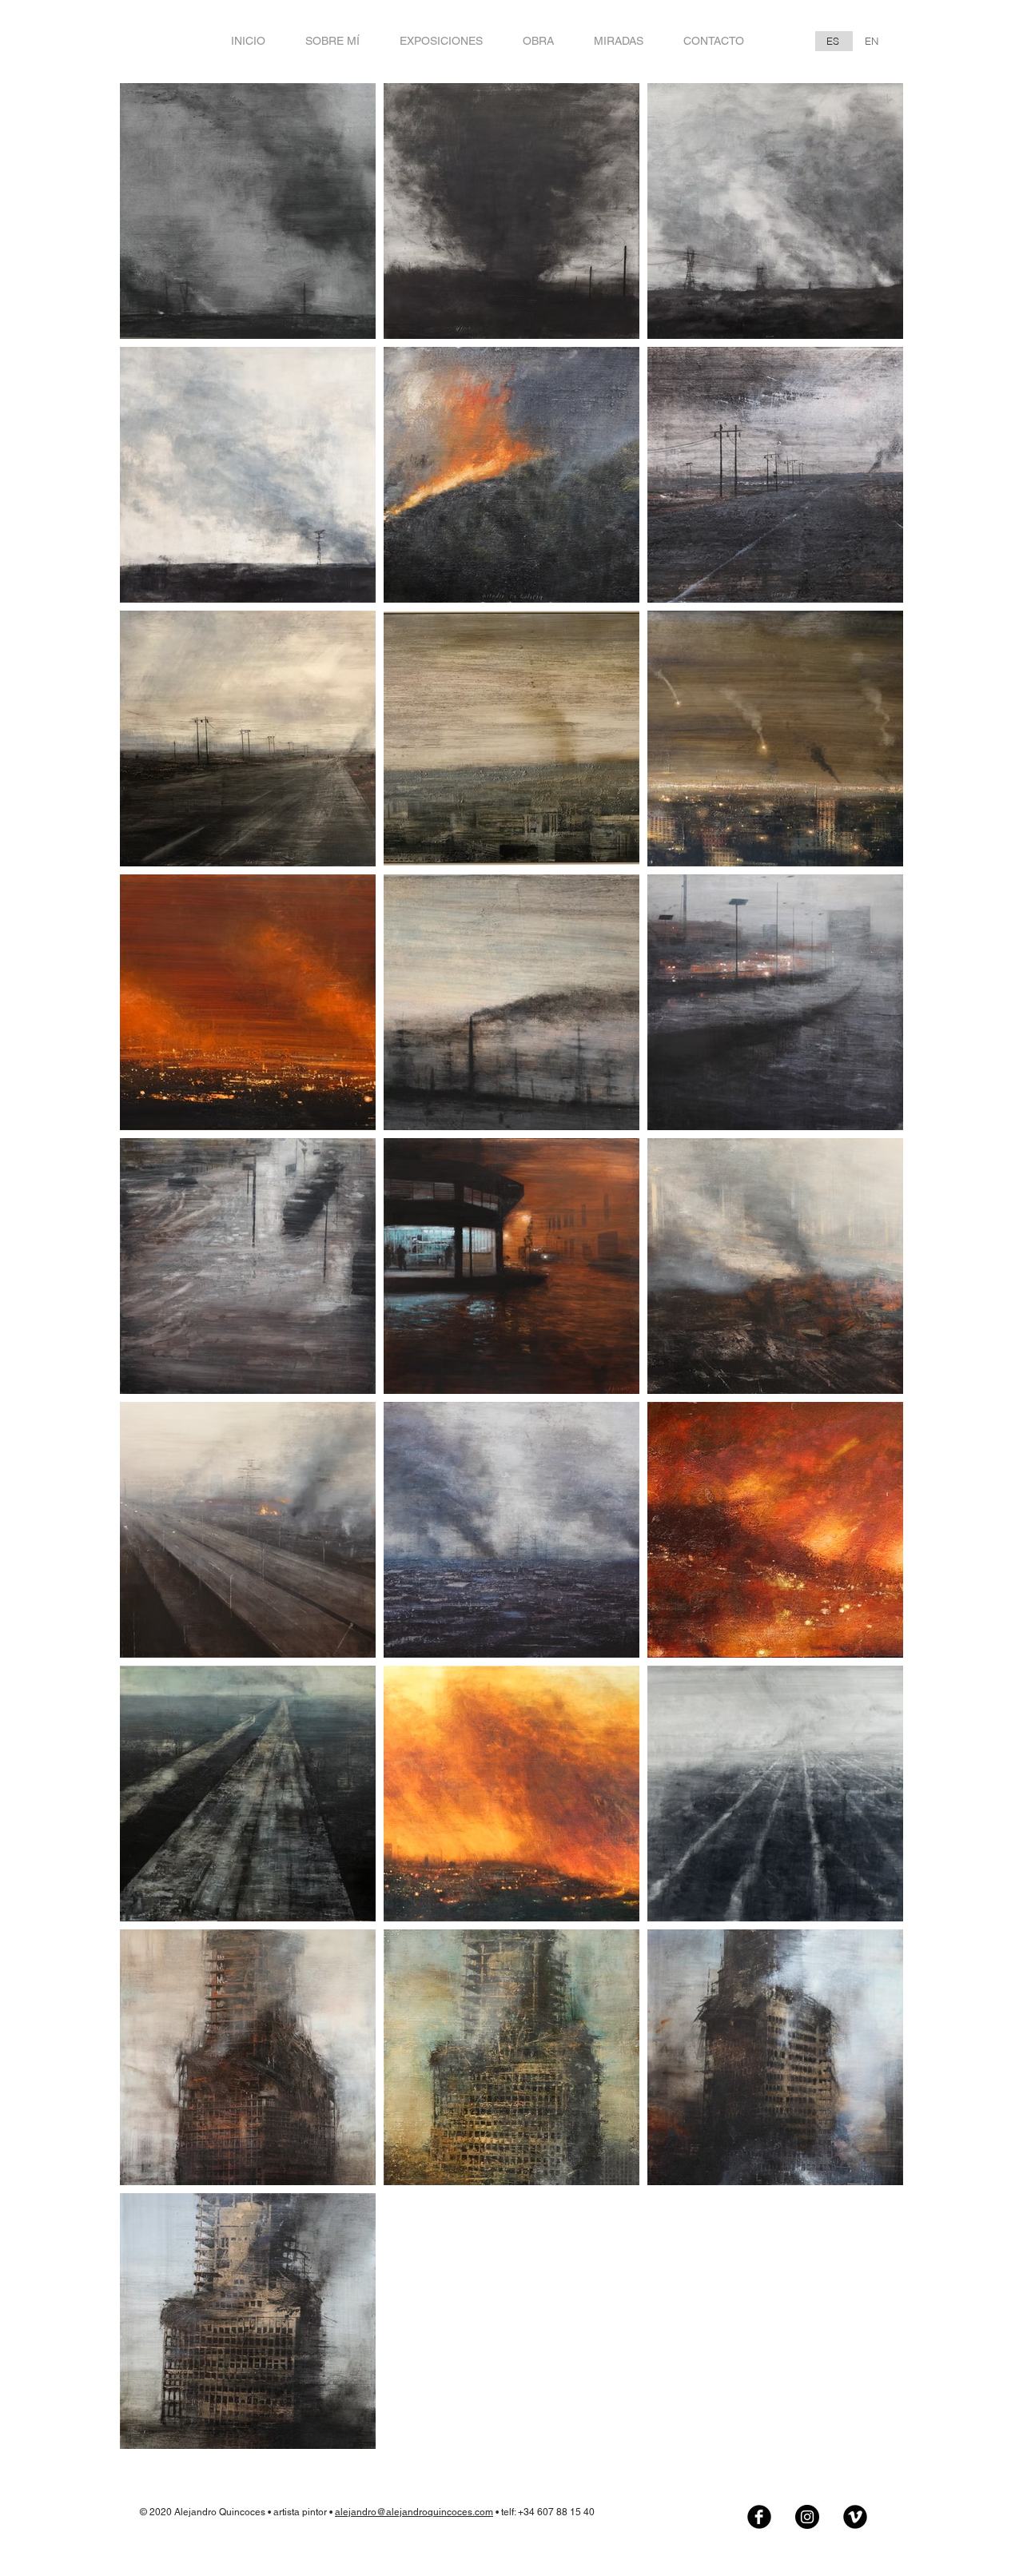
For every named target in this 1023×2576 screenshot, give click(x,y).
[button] (538, 41)
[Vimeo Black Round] (855, 2517)
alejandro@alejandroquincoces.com (414, 2512)
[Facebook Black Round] (759, 2517)
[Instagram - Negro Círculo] (807, 2517)
